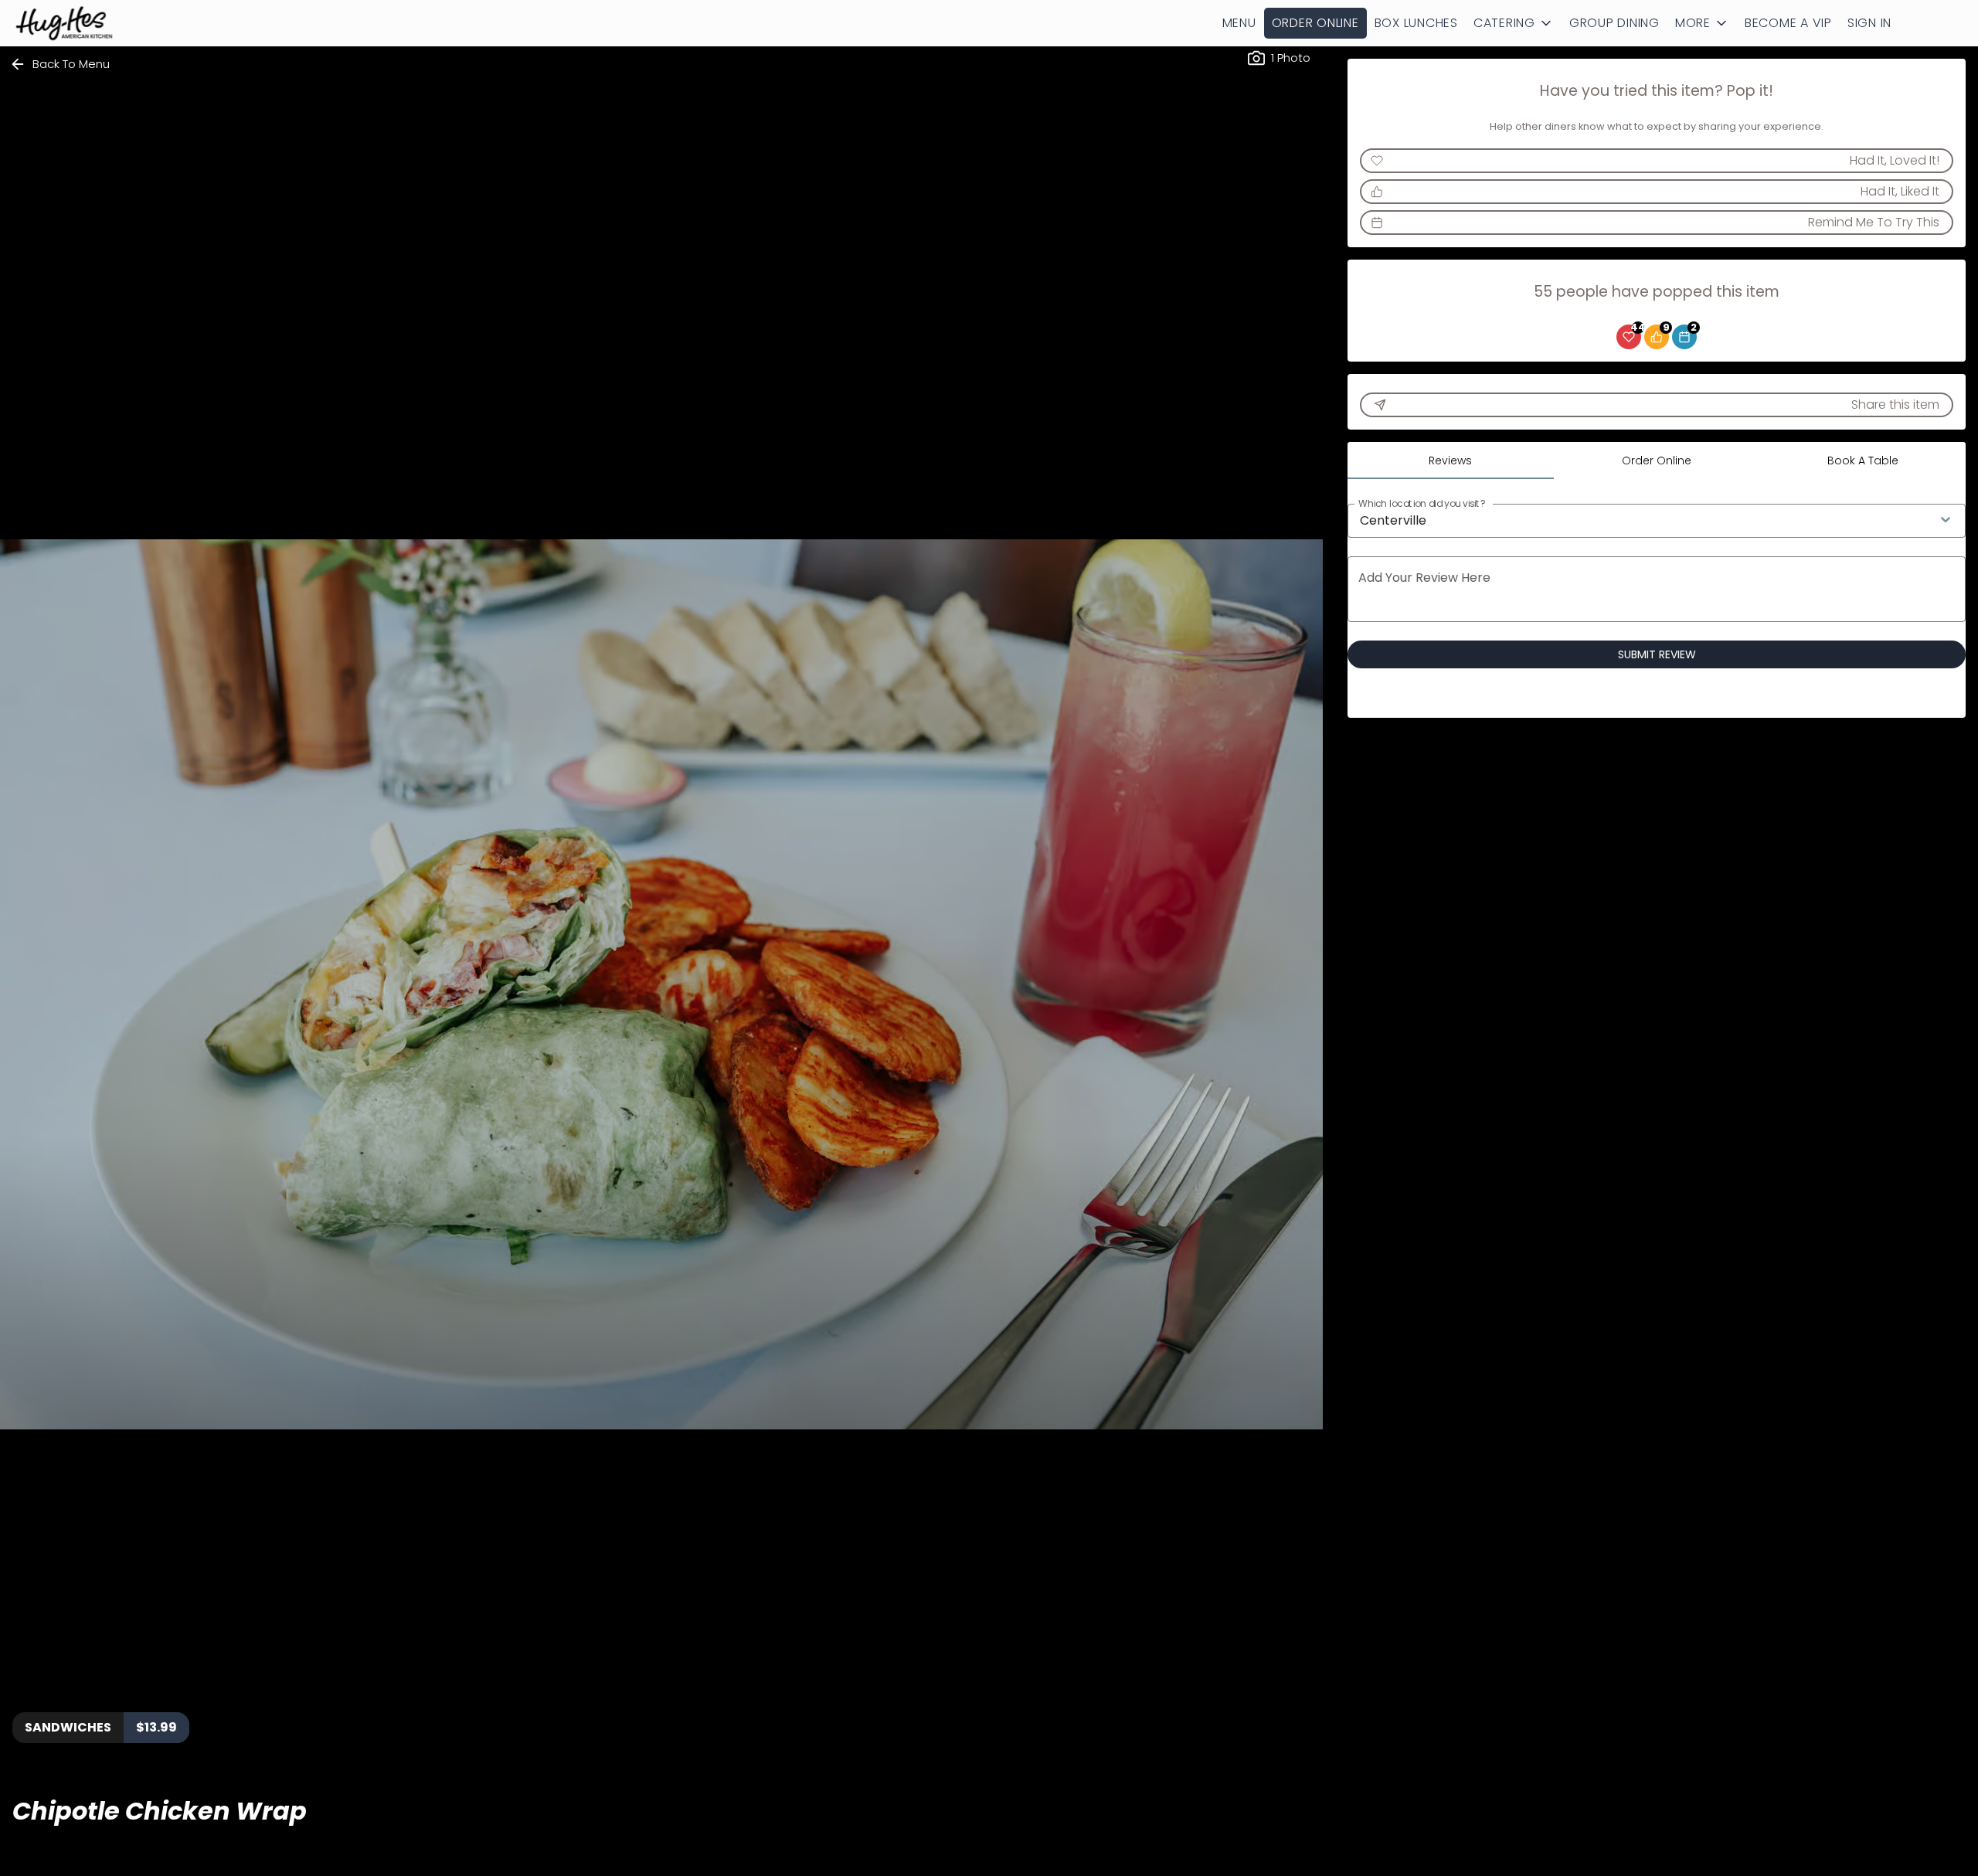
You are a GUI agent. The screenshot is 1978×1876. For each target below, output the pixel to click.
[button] (1514, 23)
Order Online (1315, 23)
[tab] (1451, 461)
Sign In (1869, 23)
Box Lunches (1416, 23)
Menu (1239, 23)
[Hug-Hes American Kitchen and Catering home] (82, 23)
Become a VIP (1788, 23)
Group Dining (1614, 23)
